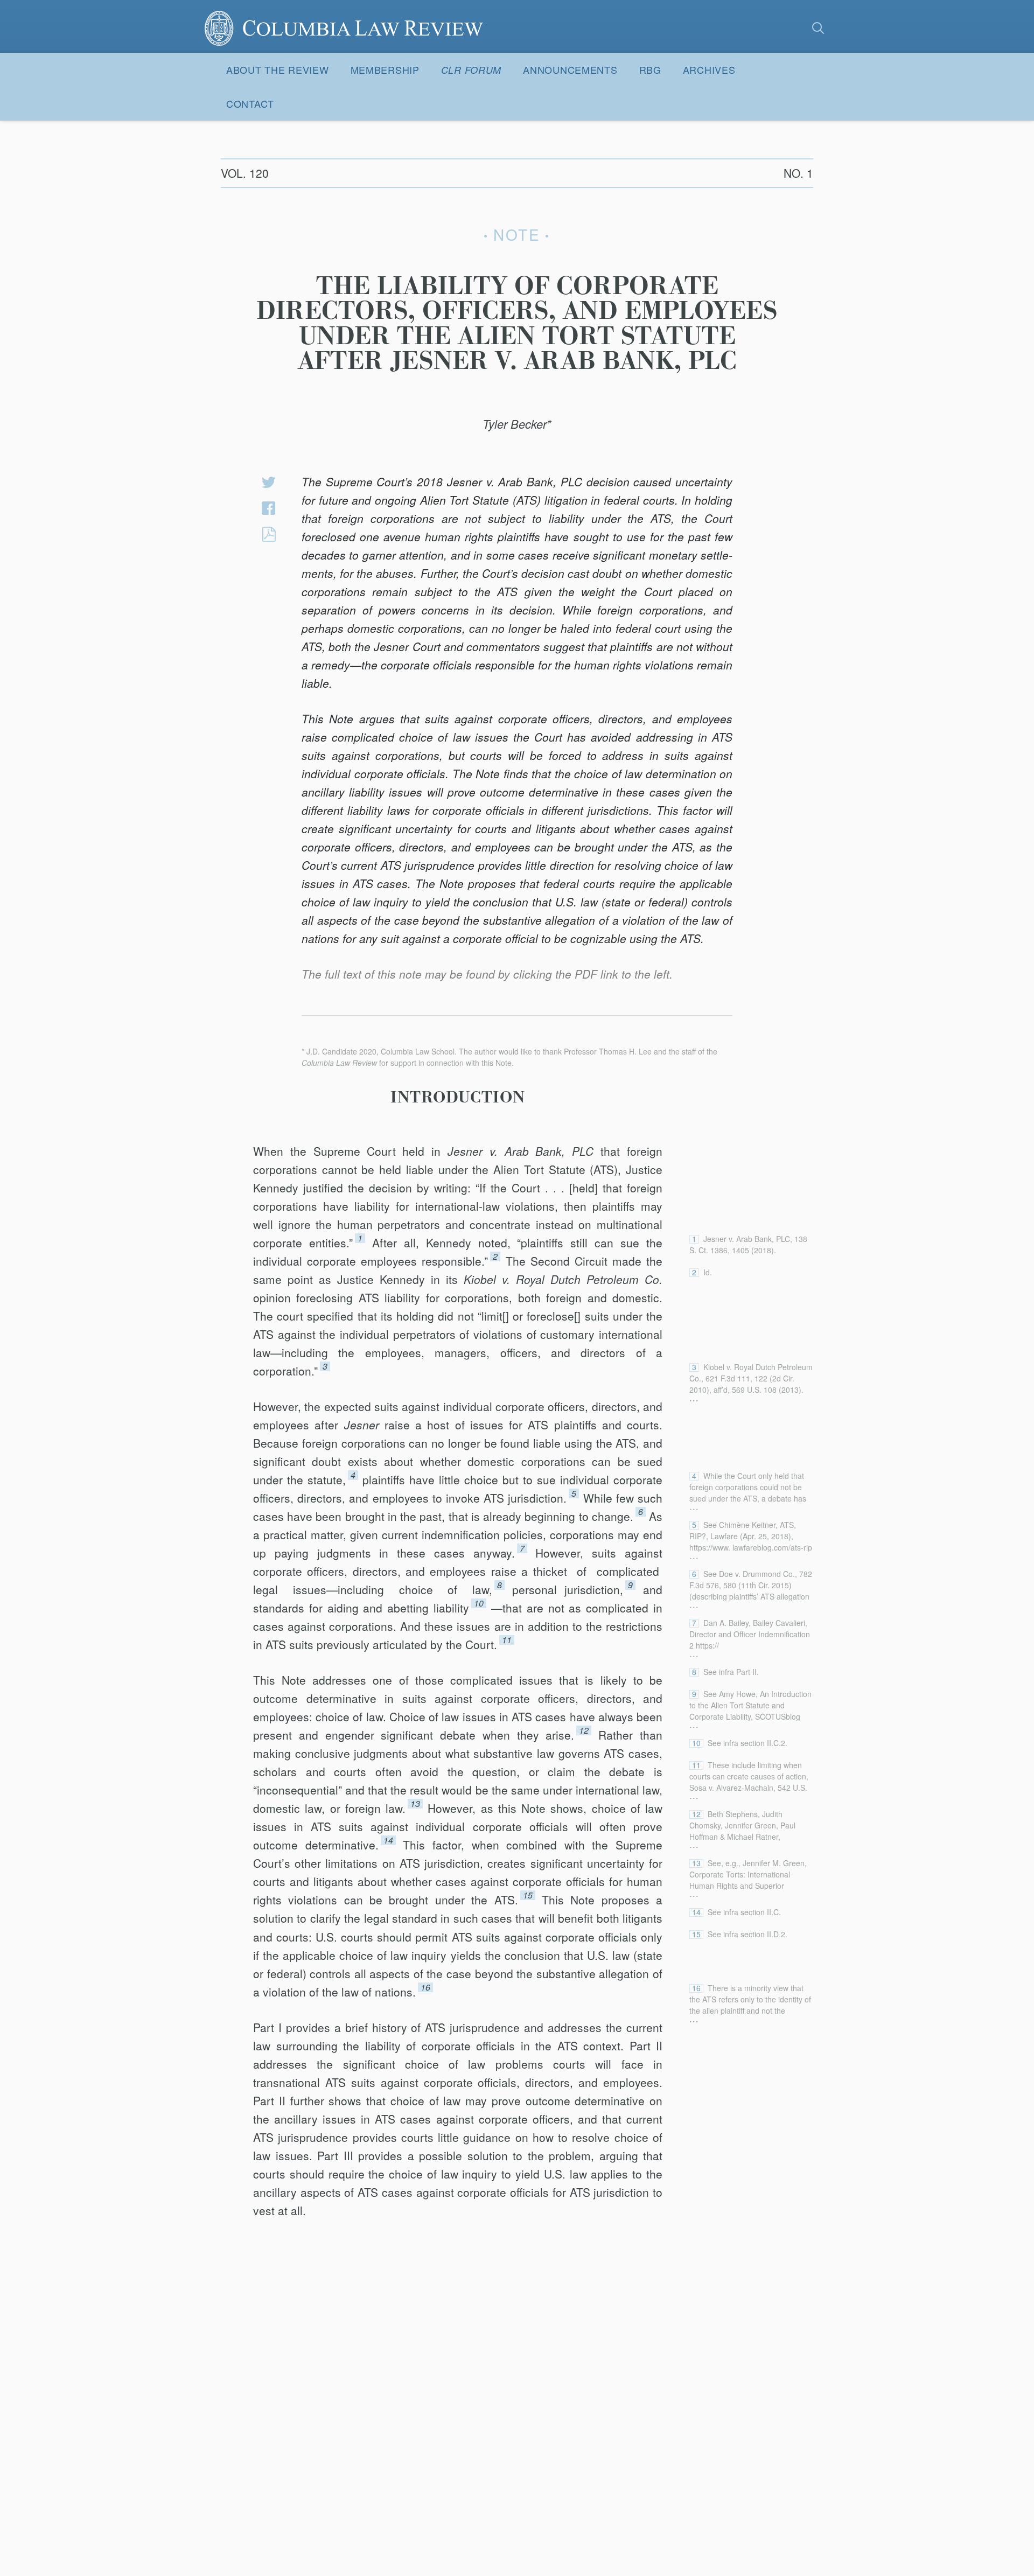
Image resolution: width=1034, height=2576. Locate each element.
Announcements (570, 69)
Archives (709, 69)
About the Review (278, 69)
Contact (250, 103)
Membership (385, 69)
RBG (650, 69)
